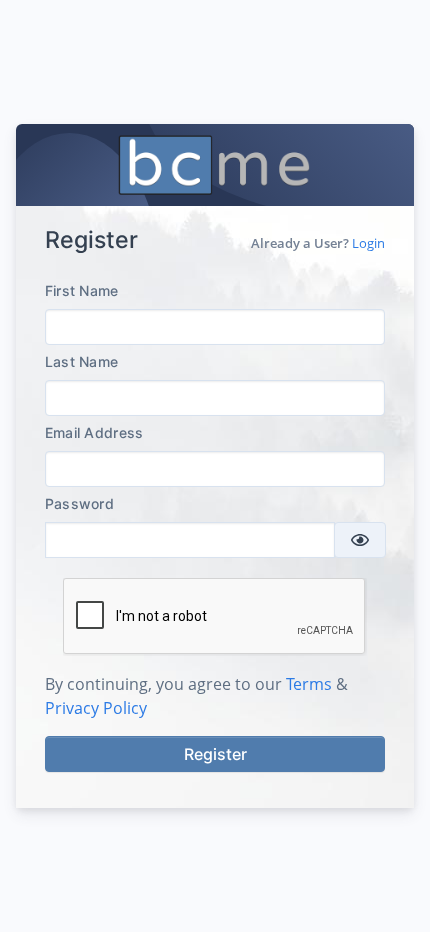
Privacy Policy (96, 708)
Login (368, 243)
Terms (309, 684)
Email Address (94, 432)
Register (215, 754)
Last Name (82, 361)
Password (79, 503)
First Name (82, 290)
